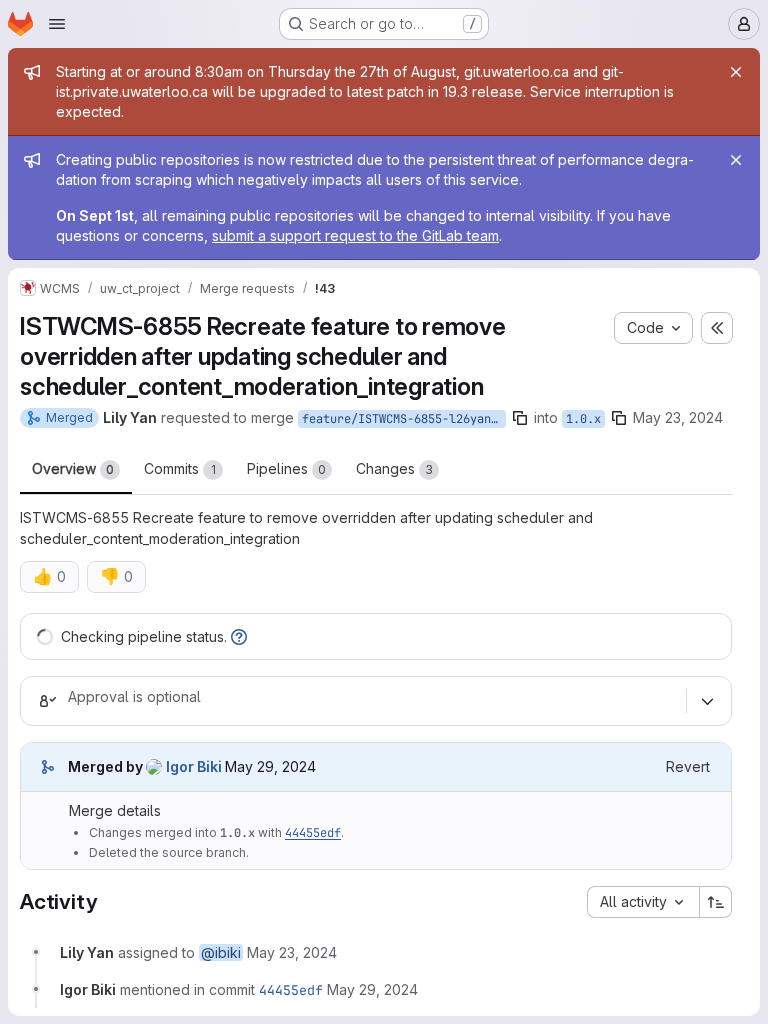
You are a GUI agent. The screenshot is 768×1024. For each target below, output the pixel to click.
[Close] (736, 72)
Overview (73, 468)
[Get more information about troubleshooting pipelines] (239, 636)
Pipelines (286, 468)
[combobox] (643, 902)
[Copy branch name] (520, 418)
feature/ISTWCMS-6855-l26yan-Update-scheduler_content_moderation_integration (404, 419)
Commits (180, 468)
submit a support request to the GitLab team (355, 235)
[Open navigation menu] (57, 24)
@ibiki (221, 952)
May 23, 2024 (678, 417)
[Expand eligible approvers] (707, 701)
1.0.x (583, 419)
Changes (394, 468)
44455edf (313, 833)
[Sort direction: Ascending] (716, 902)
